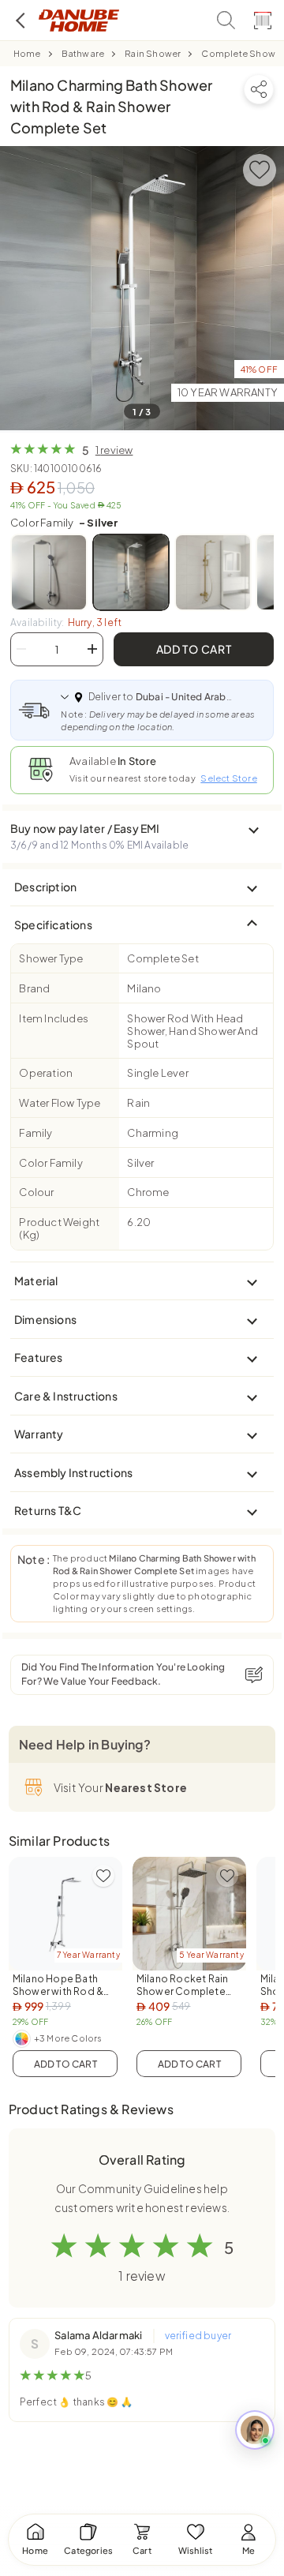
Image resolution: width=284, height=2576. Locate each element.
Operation (46, 1073)
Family (35, 1133)
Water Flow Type (60, 1103)
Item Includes (54, 1018)
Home (27, 53)
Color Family (64, 523)
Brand (34, 988)
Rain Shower (153, 53)
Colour (36, 1192)
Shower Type (51, 958)
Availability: (66, 622)
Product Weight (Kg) (59, 1228)
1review (114, 450)
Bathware (83, 53)
